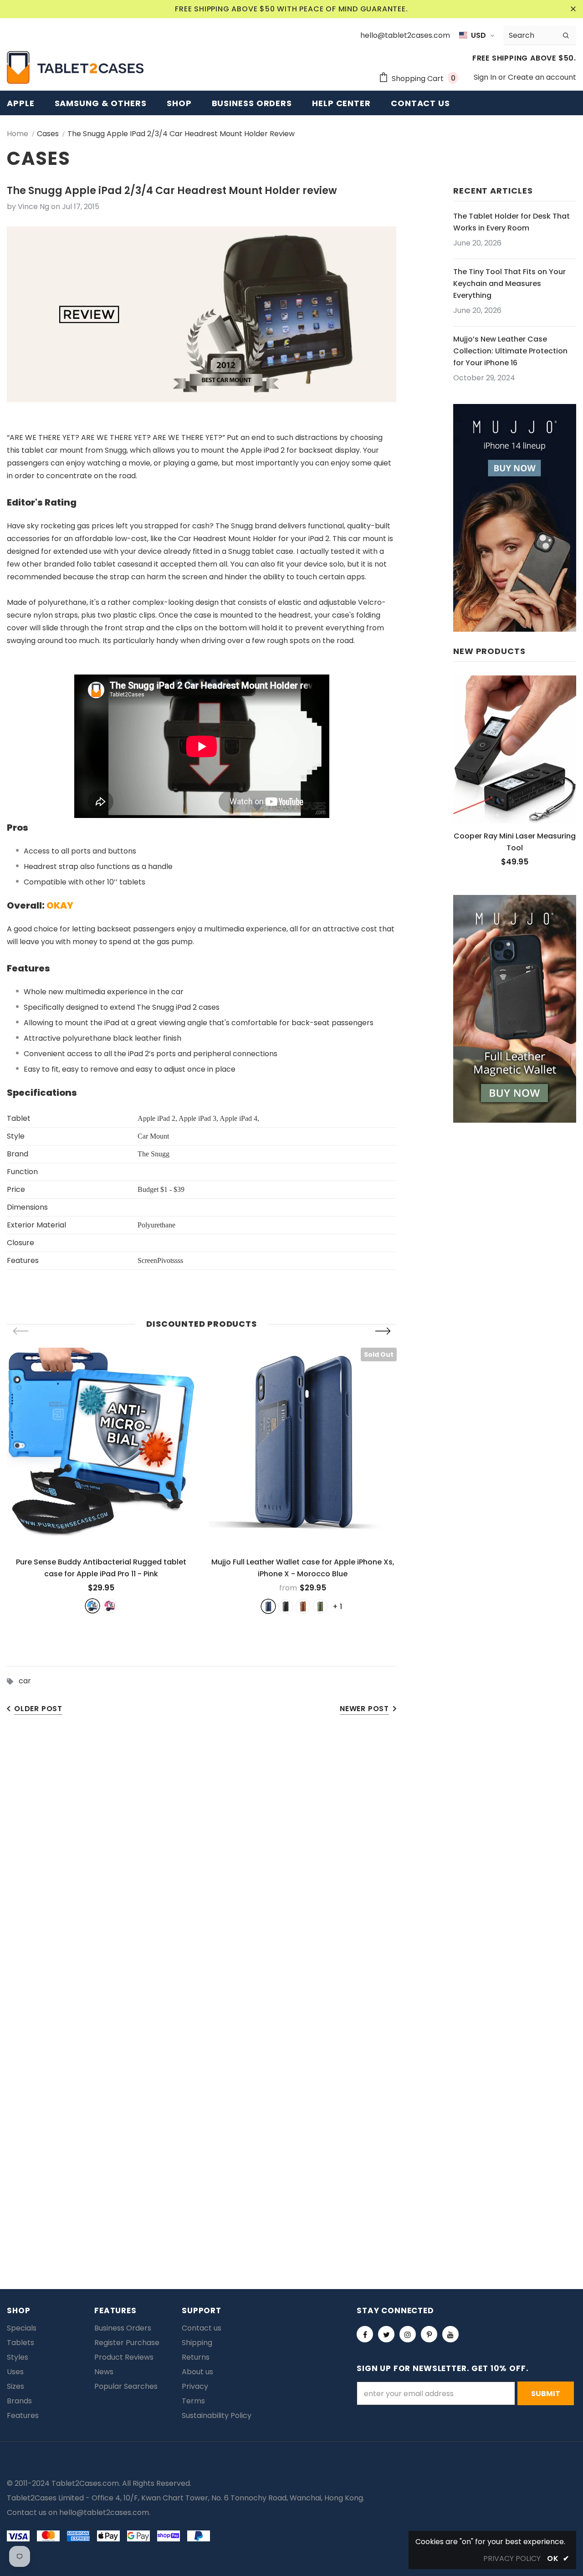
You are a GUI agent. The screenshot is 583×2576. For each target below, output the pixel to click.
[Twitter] (386, 2334)
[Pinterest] (429, 2334)
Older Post (38, 1709)
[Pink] (110, 1606)
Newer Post (364, 1709)
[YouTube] (450, 2334)
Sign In (486, 77)
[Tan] (303, 1606)
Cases (48, 134)
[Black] (286, 1606)
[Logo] (75, 67)
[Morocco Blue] (268, 1606)
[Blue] (92, 1606)
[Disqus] (291, 1866)
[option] (101, 1480)
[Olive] (320, 1606)
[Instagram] (408, 2334)
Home (18, 134)
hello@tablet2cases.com (104, 2512)
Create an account (542, 77)
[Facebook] (365, 2334)
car (25, 1681)
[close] (573, 9)
